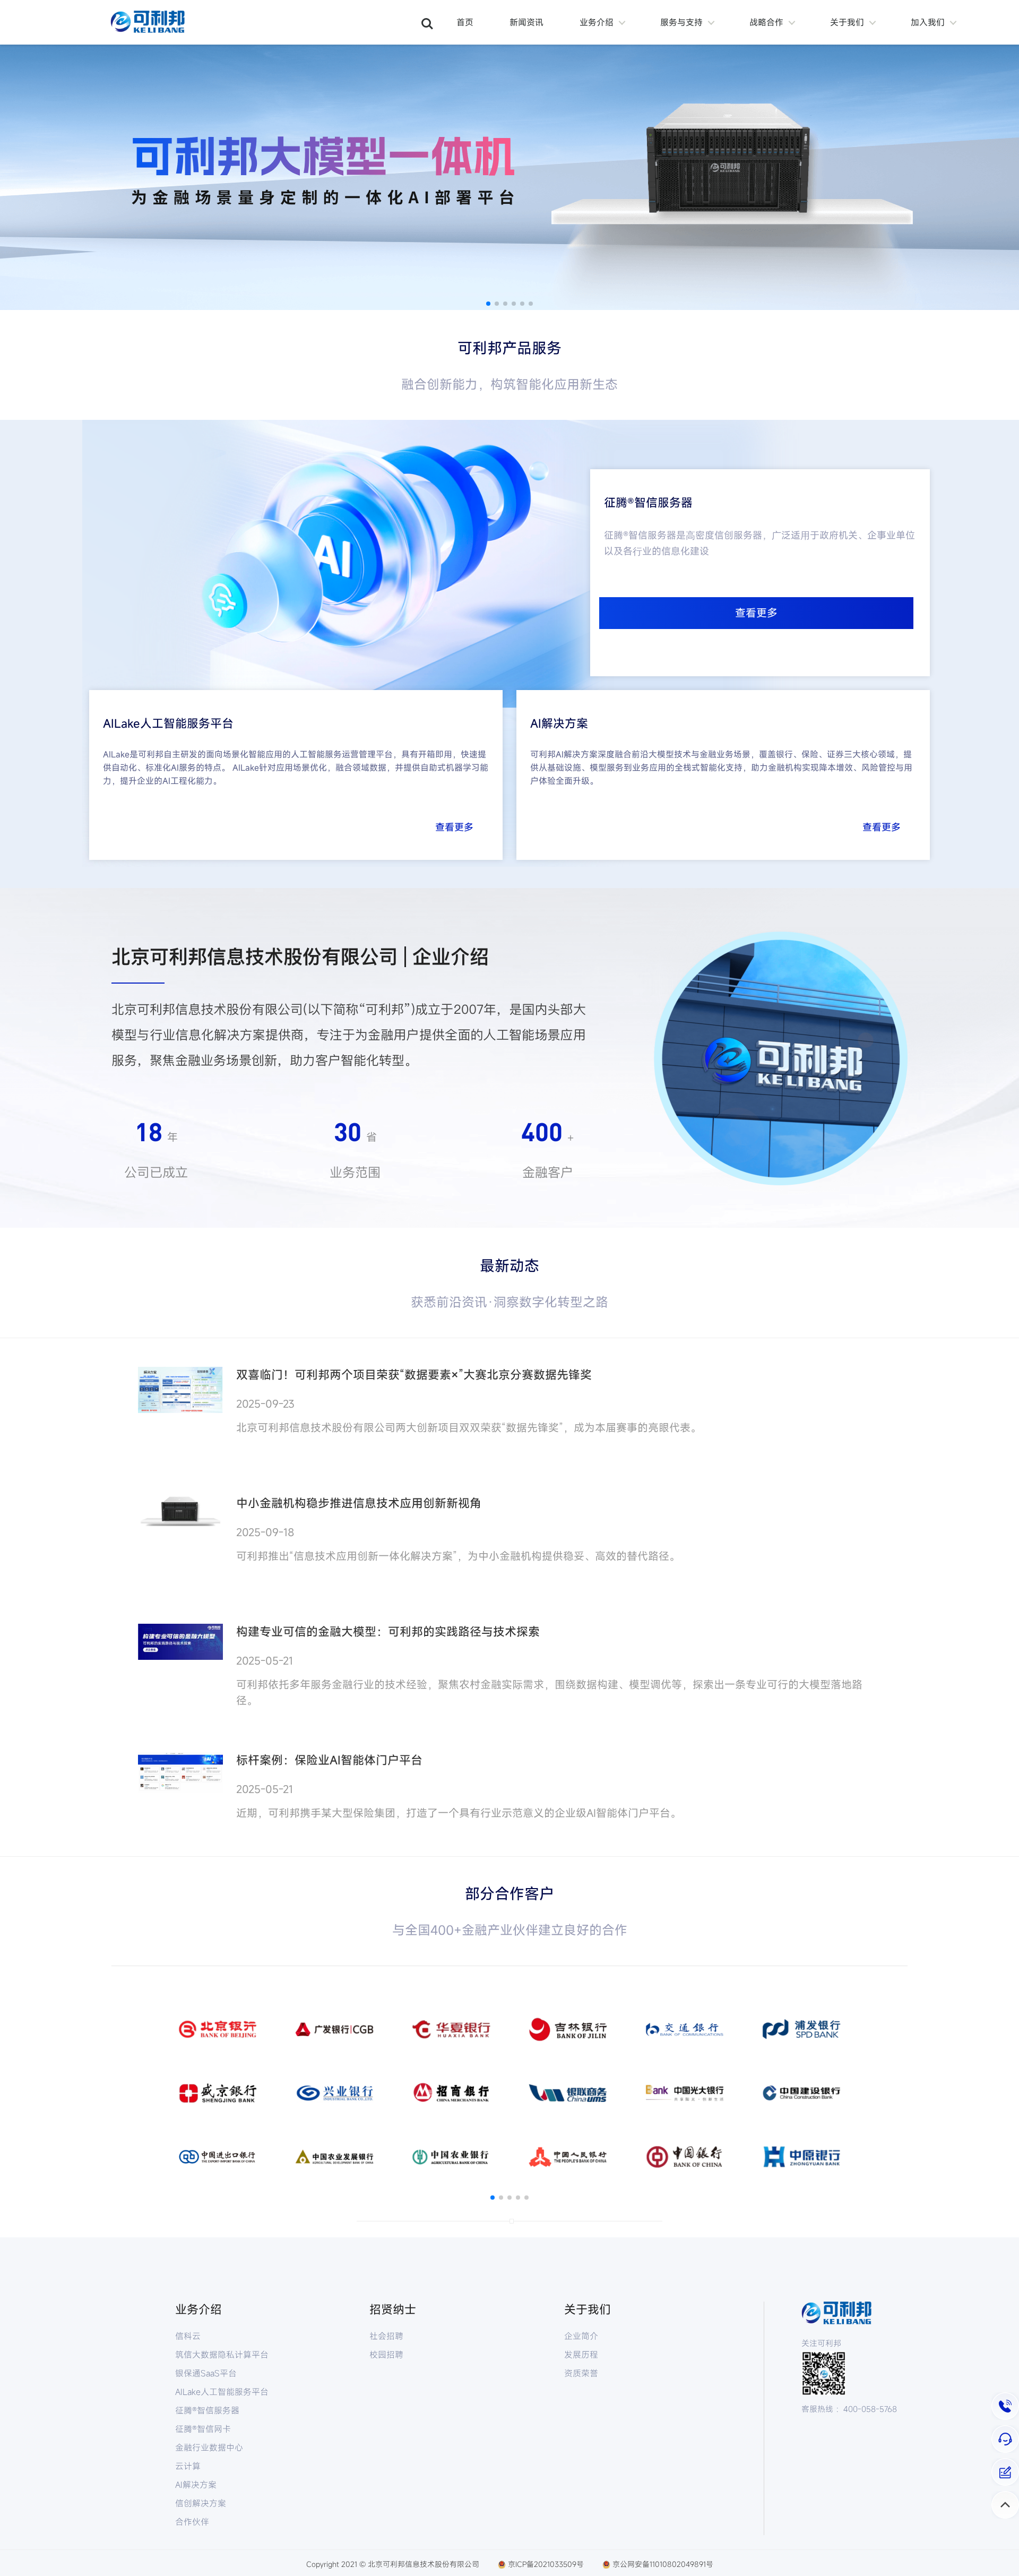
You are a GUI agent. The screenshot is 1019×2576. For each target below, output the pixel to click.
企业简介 (581, 2336)
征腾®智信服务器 (207, 2410)
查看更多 (756, 613)
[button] (488, 304)
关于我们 (847, 22)
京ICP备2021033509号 (546, 2564)
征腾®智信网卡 (203, 2429)
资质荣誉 (581, 2373)
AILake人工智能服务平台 (218, 2392)
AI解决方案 (196, 2485)
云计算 (188, 2466)
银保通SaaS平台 (206, 2373)
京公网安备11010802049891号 (663, 2564)
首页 (465, 22)
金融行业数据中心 (209, 2448)
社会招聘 (386, 2336)
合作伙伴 (192, 2522)
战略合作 (766, 22)
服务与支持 (681, 22)
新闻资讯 (526, 22)
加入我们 (928, 22)
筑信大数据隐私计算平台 (218, 2355)
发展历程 (581, 2355)
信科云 (188, 2336)
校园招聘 (386, 2355)
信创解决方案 (201, 2503)
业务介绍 (597, 22)
